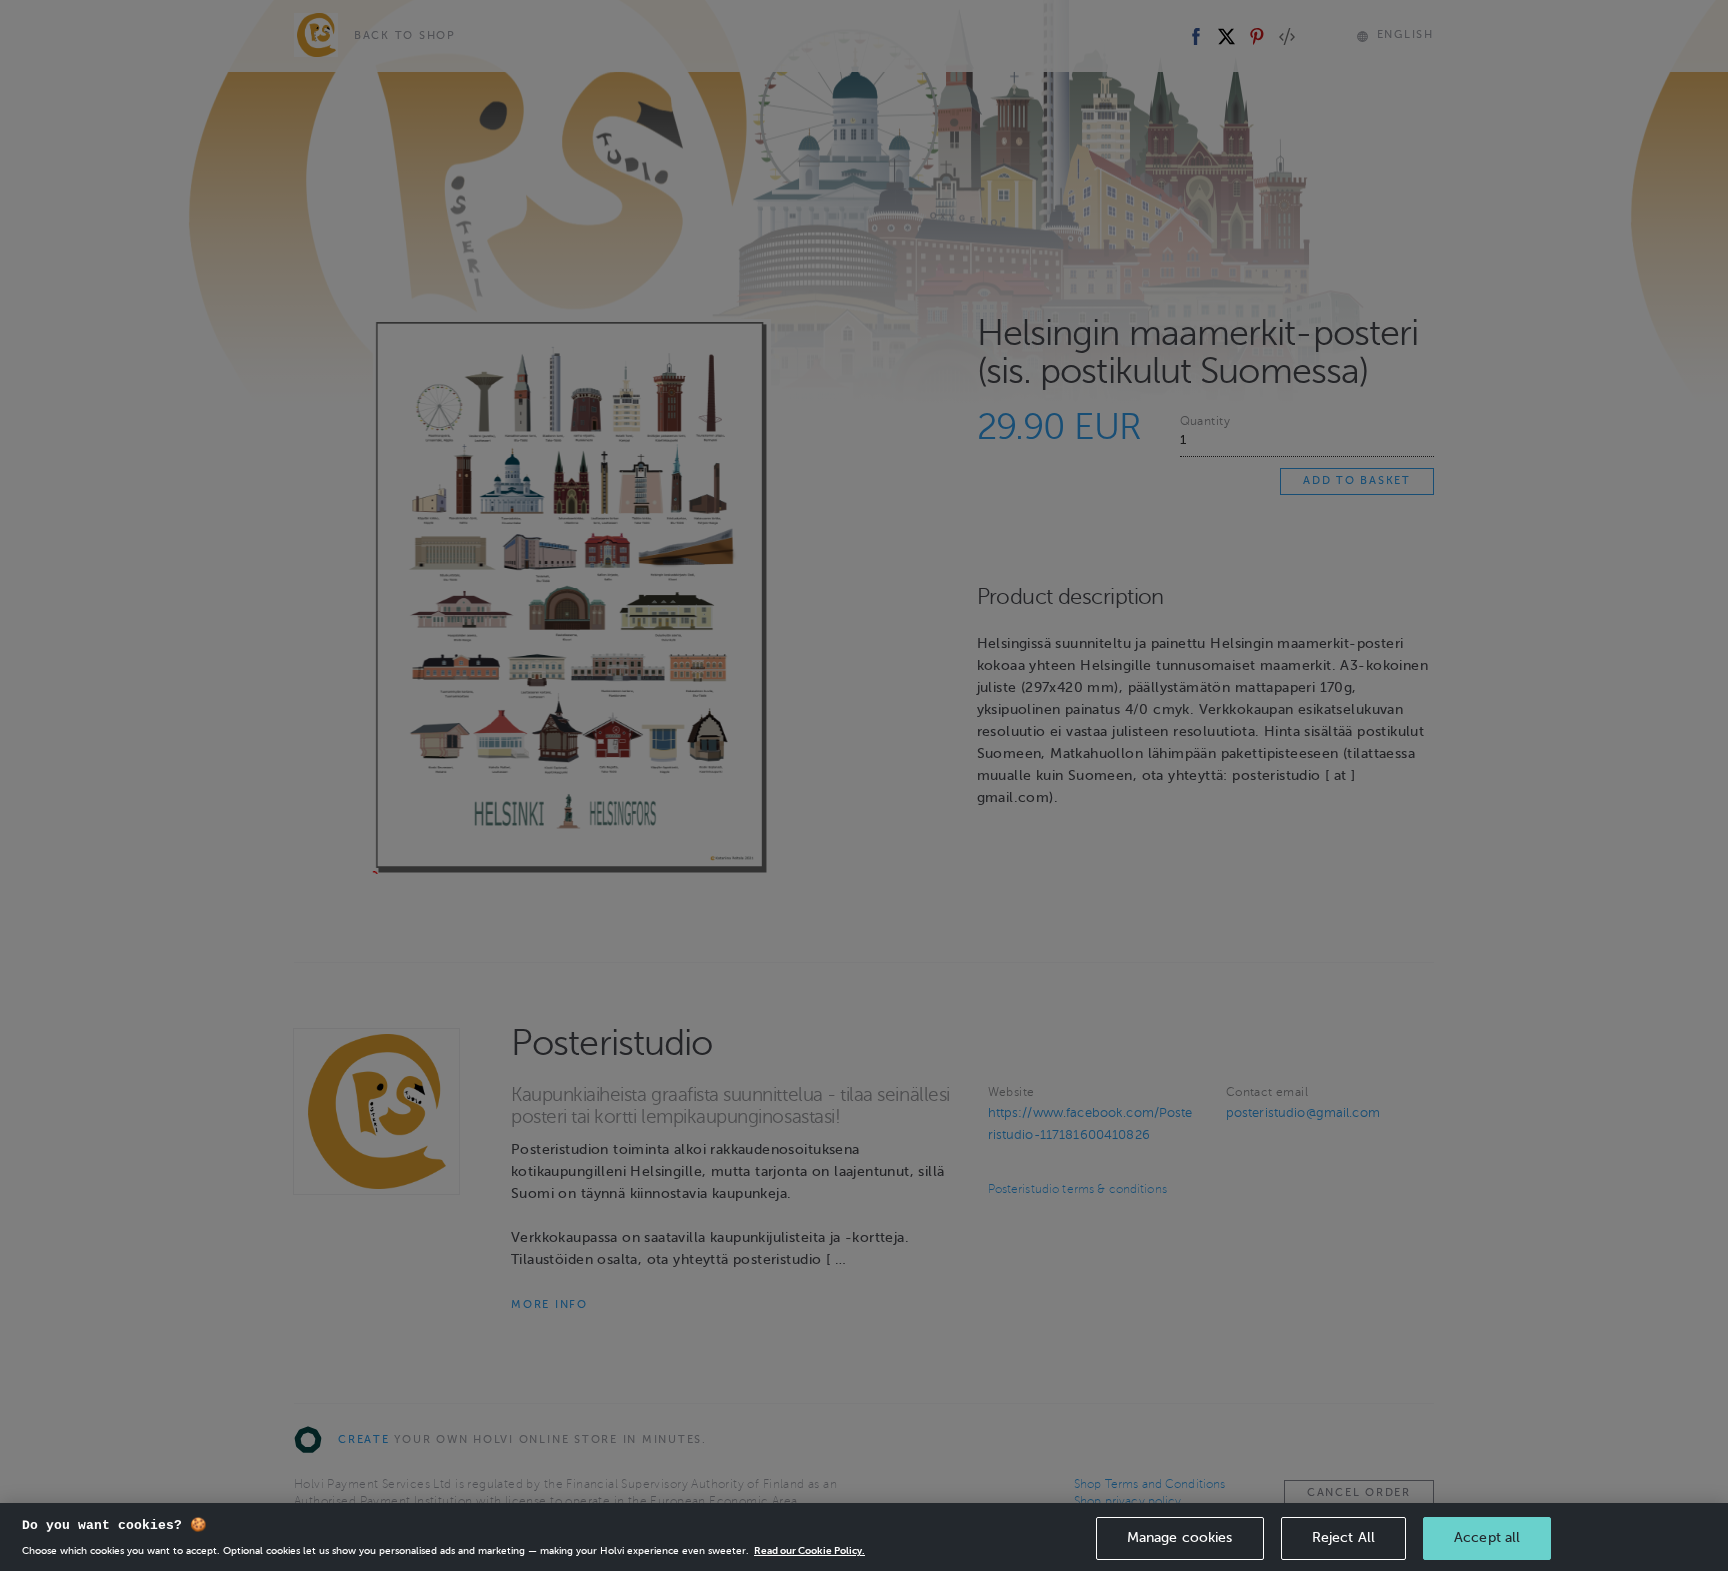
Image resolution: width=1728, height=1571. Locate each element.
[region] (864, 1537)
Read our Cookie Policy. (809, 1550)
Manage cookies (1180, 1537)
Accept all (1487, 1537)
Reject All (1343, 1537)
